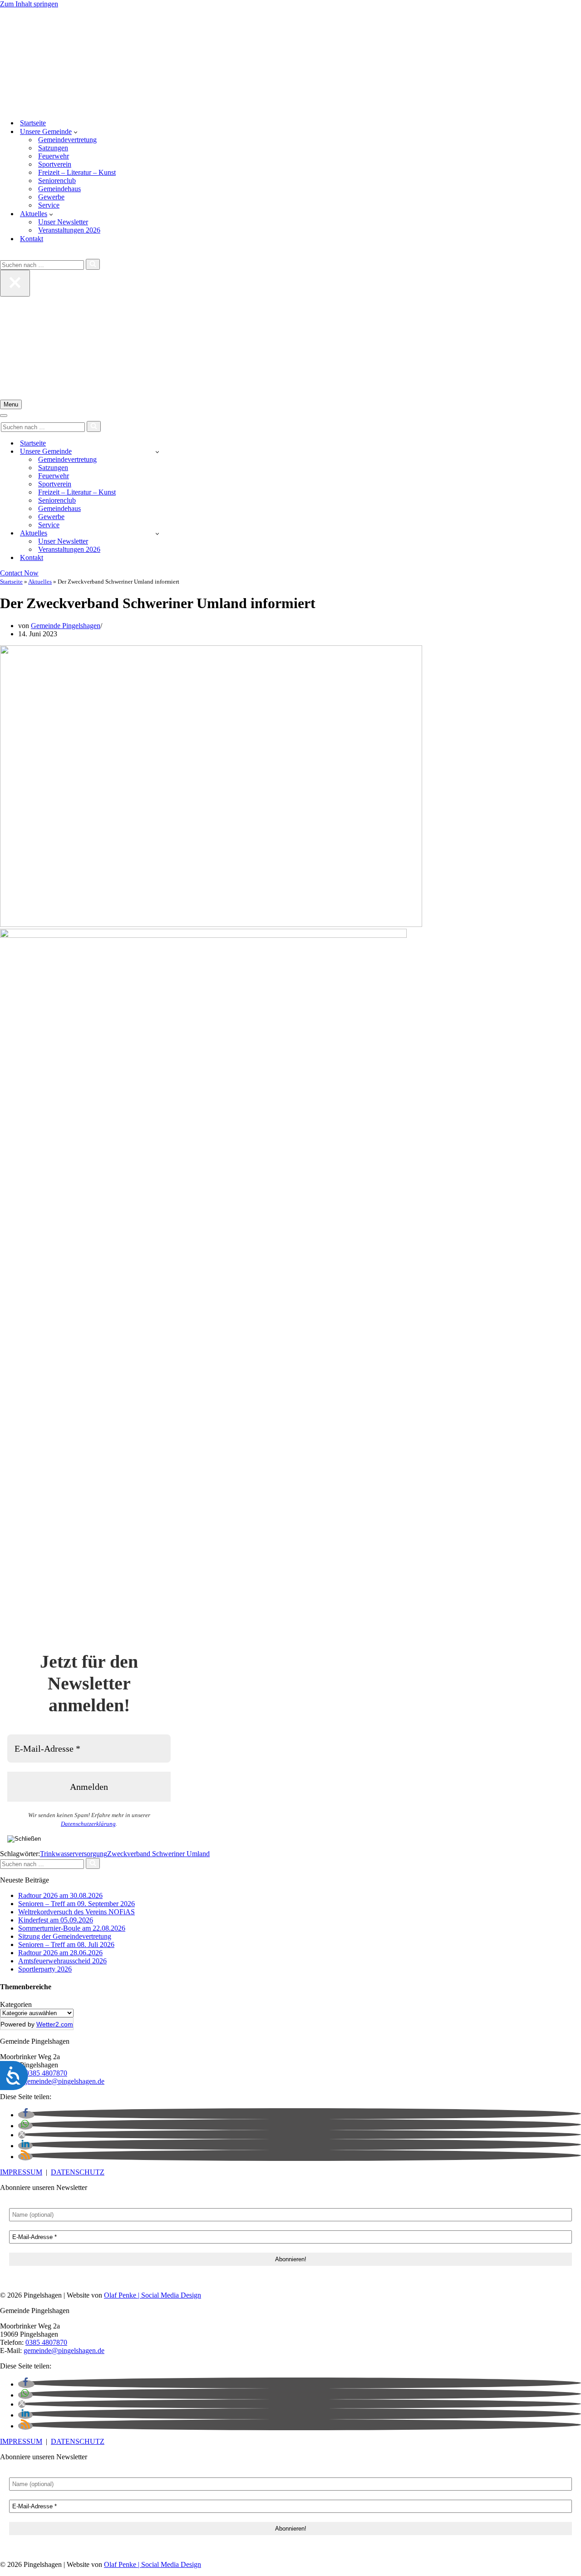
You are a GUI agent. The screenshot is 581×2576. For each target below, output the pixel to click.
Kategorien (16, 2004)
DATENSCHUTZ (78, 2172)
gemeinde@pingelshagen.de (64, 2081)
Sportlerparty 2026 (45, 1969)
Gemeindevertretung (67, 140)
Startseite (33, 123)
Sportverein (55, 164)
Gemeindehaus (59, 189)
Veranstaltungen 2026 (69, 230)
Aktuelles (40, 582)
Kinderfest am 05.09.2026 (56, 1920)
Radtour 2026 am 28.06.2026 (60, 1953)
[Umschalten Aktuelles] (157, 533)
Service (49, 205)
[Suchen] (3, 255)
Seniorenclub (57, 181)
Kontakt (32, 239)
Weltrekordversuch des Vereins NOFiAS (76, 1912)
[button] (76, 132)
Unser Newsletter (63, 222)
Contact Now (19, 573)
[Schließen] (15, 283)
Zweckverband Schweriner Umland (158, 1854)
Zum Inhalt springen (29, 4)
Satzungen (53, 148)
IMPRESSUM (21, 2172)
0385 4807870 (46, 2073)
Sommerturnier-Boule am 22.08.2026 (72, 1928)
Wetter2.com (55, 2024)
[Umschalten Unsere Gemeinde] (157, 452)
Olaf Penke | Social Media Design (153, 2295)
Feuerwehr (54, 156)
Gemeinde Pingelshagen (66, 626)
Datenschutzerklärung (88, 1824)
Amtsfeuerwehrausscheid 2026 (62, 1961)
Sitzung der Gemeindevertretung (65, 1936)
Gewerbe (51, 197)
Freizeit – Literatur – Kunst (77, 172)
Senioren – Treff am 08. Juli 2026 (66, 1944)
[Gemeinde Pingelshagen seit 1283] (290, 60)
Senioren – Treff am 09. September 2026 (76, 1904)
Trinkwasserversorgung (74, 1854)
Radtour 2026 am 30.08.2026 (60, 1895)
